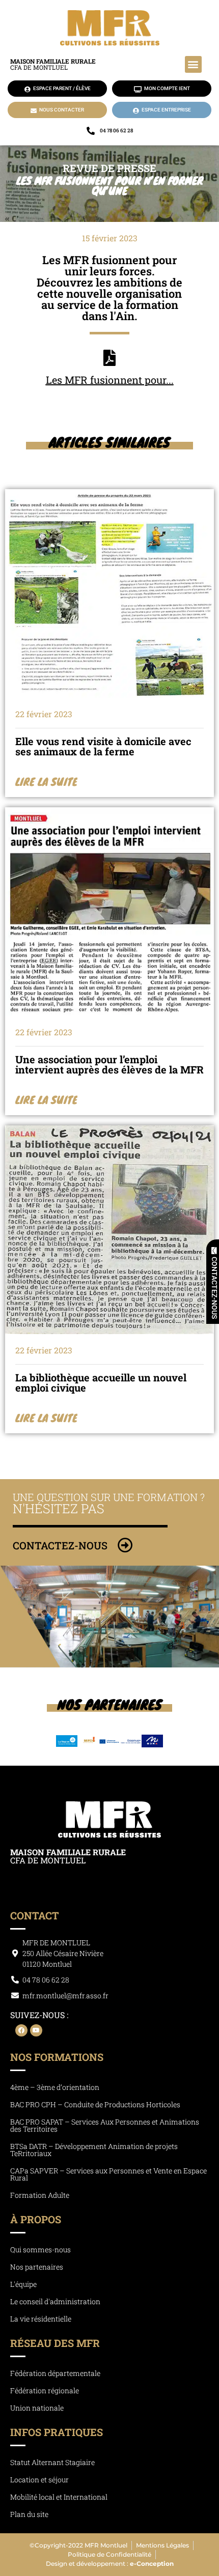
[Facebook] (21, 2030)
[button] (193, 64)
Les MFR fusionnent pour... (110, 380)
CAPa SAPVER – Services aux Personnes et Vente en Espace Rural (108, 2174)
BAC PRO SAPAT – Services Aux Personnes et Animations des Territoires (105, 2125)
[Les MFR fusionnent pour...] (109, 358)
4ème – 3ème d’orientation (55, 2087)
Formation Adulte (40, 2195)
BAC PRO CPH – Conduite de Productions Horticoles (95, 2104)
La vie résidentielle (41, 2319)
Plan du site (29, 2514)
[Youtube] (36, 2030)
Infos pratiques (57, 2432)
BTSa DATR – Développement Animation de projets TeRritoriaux (94, 2150)
